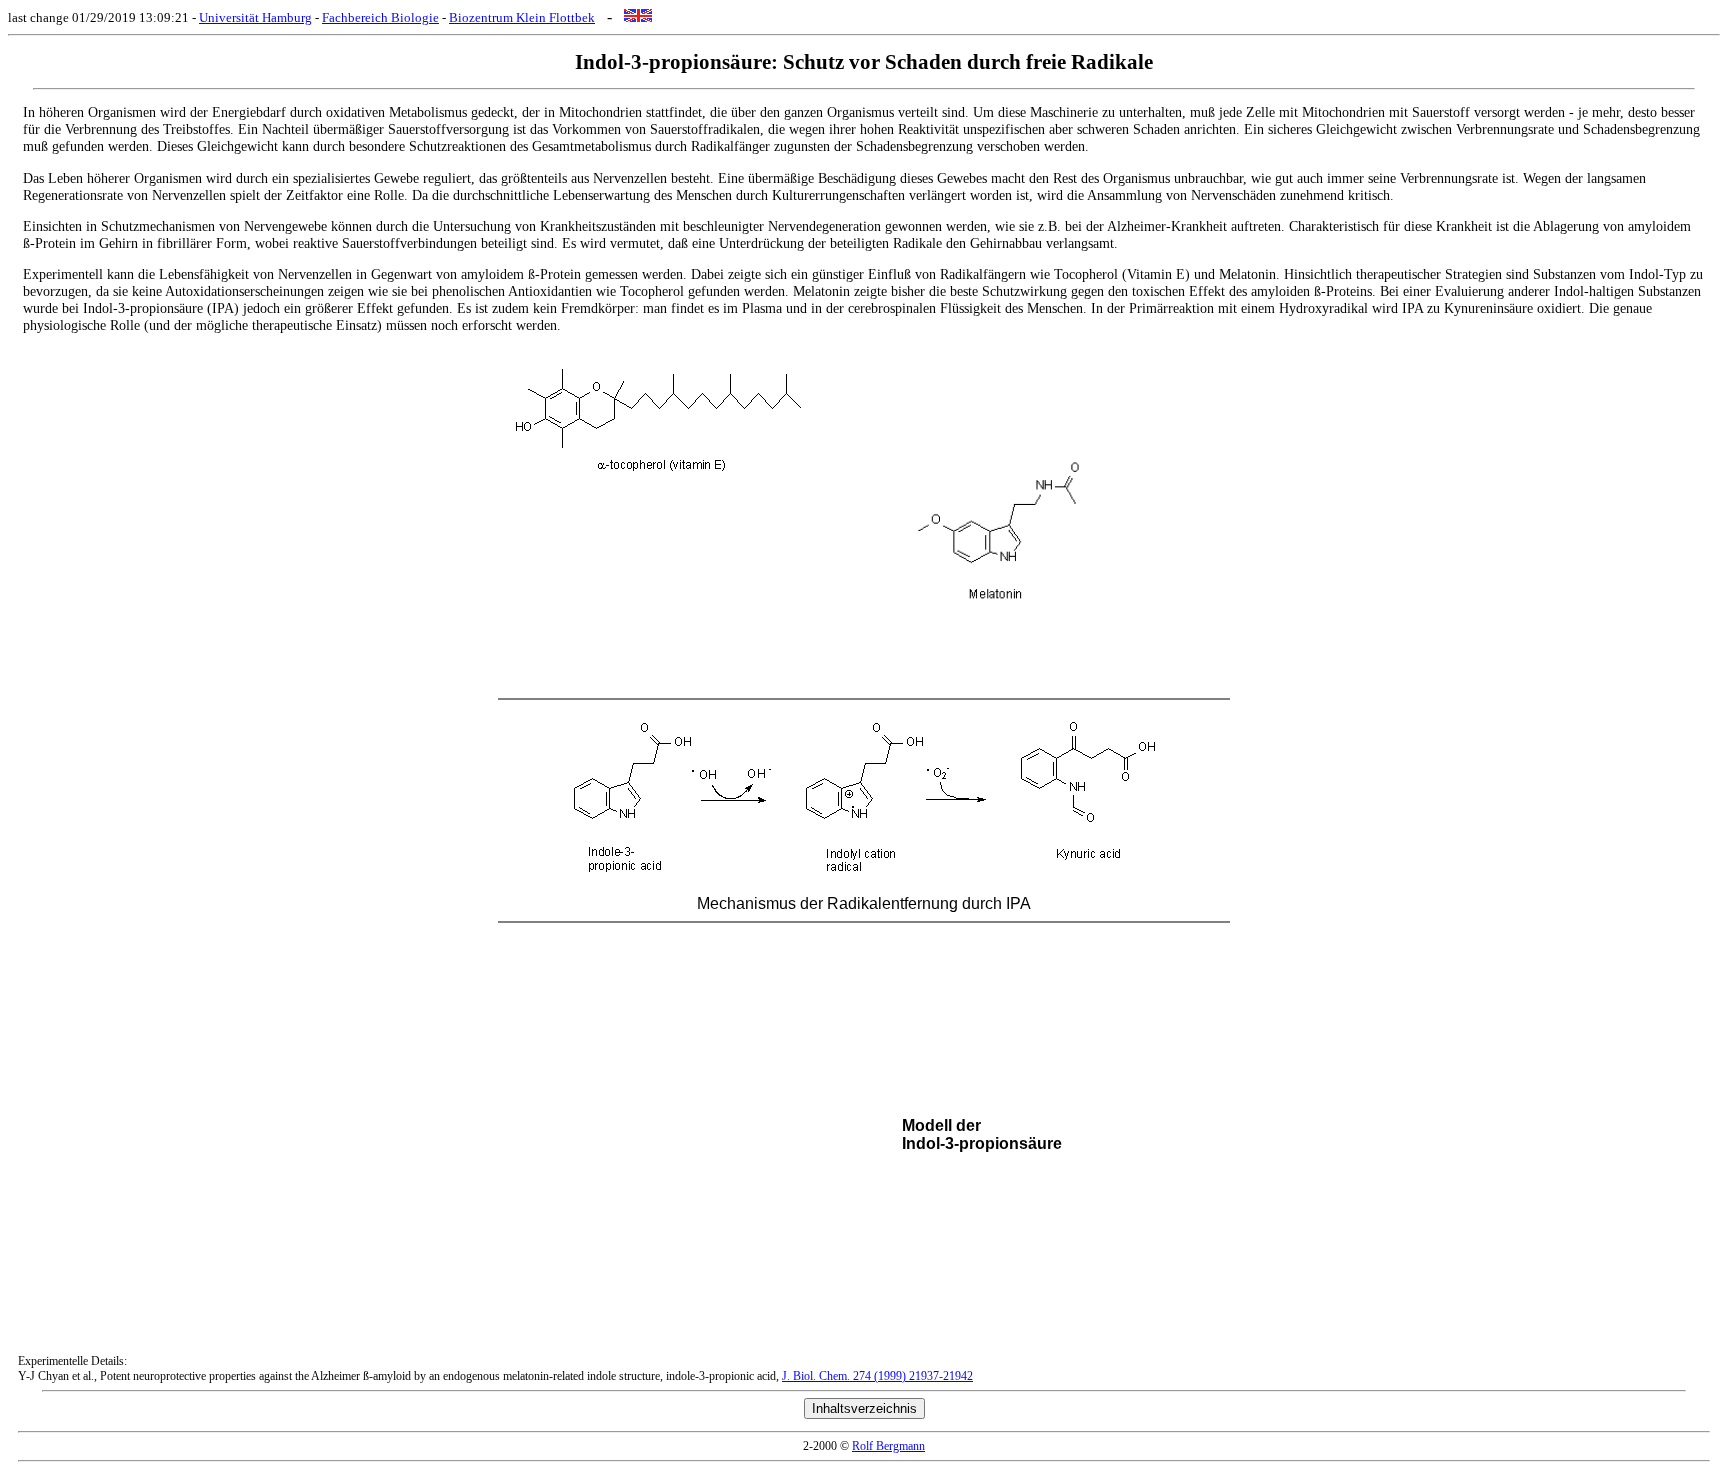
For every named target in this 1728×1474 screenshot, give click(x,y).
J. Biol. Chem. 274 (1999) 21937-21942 (877, 1376)
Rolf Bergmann (888, 1446)
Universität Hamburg (255, 17)
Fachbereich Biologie (380, 17)
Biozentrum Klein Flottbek (522, 17)
